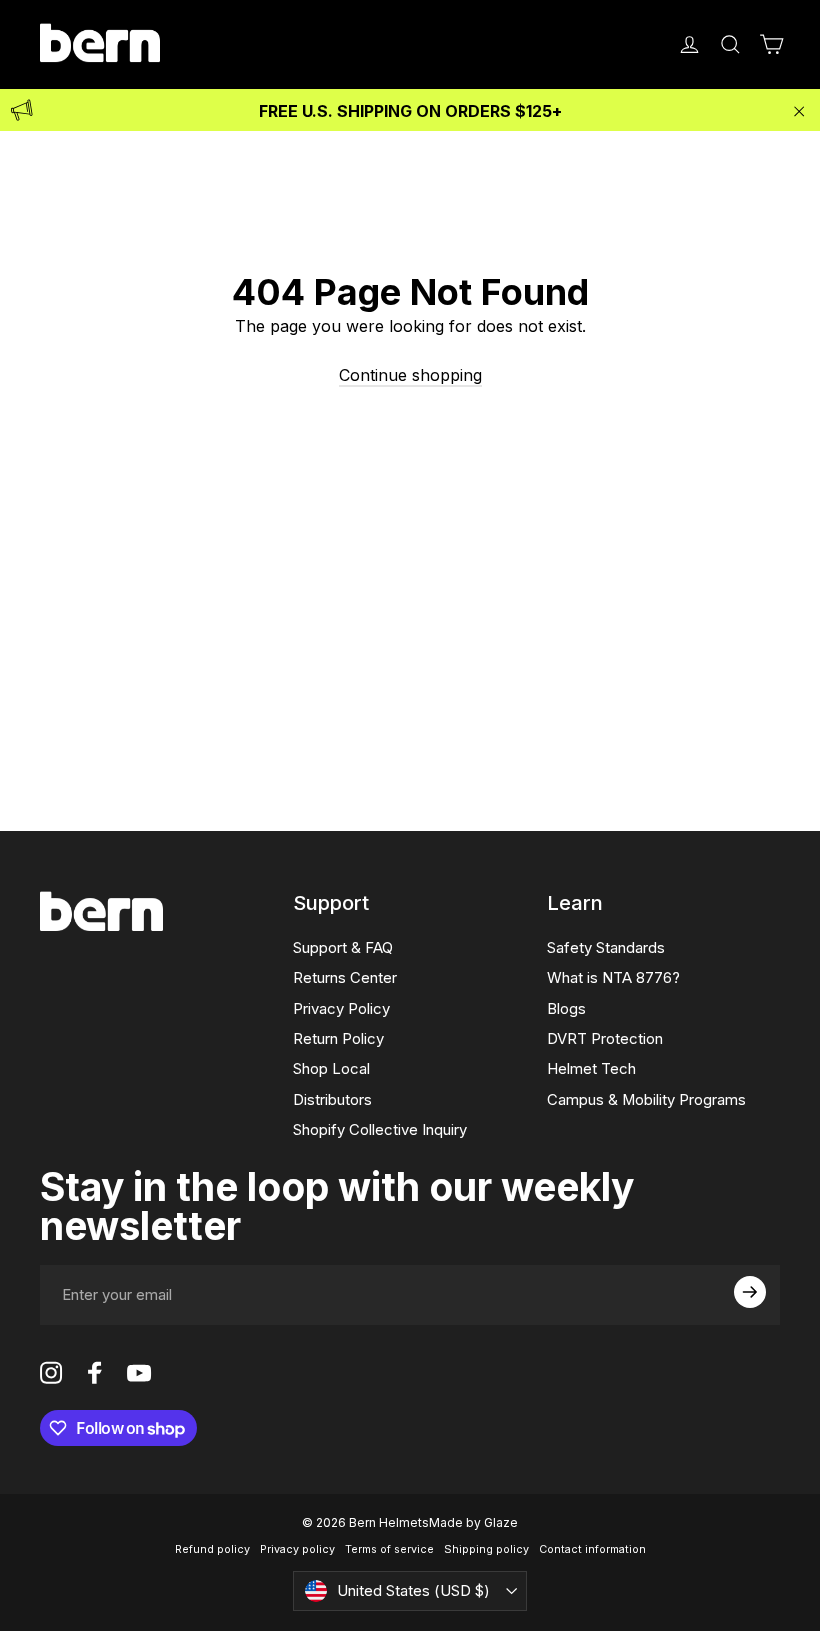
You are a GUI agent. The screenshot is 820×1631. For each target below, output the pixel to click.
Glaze (501, 1522)
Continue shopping (410, 375)
